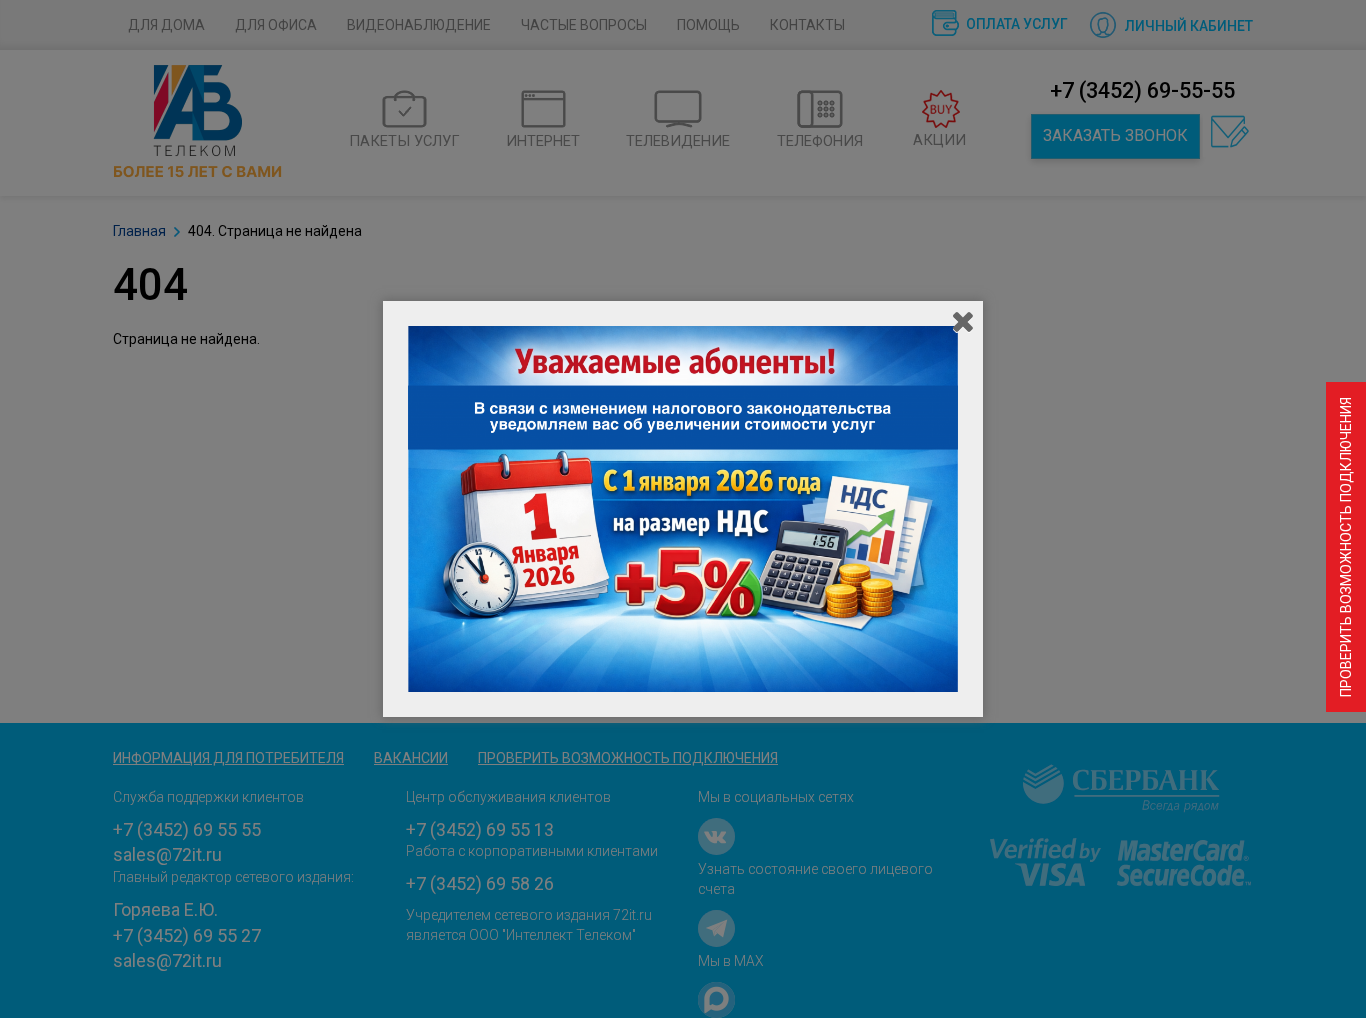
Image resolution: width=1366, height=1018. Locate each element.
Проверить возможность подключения (1346, 547)
